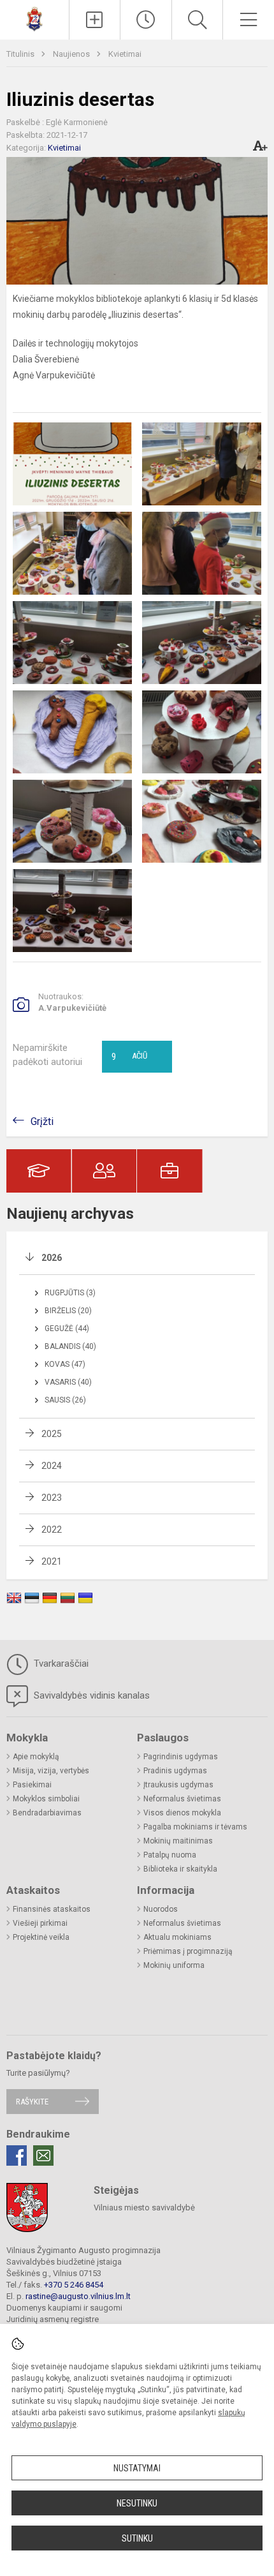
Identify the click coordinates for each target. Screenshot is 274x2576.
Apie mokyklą (36, 1757)
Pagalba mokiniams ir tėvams (195, 1827)
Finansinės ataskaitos (52, 1909)
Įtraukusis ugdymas (178, 1785)
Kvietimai (125, 54)
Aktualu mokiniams (177, 1937)
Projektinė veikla (41, 1937)
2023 (52, 1498)
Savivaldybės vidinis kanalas (90, 1695)
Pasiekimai (32, 1785)
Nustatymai (137, 2468)
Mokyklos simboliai (46, 1799)
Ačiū (129, 1057)
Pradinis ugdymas (175, 1771)
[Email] (43, 2155)
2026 (52, 1258)
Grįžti (42, 1121)
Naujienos (72, 54)
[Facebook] (17, 2155)
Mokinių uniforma (174, 1965)
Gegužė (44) (67, 1329)
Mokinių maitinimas (178, 1841)
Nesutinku (137, 2503)
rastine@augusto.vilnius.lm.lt (78, 2296)
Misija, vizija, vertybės (51, 1771)
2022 (52, 1530)
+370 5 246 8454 (74, 2285)
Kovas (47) (65, 1364)
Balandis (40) (70, 1346)
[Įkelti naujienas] (95, 20)
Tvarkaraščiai (60, 1664)
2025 (52, 1434)
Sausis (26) (65, 1400)
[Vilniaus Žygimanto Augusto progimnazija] (34, 18)
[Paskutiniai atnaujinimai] (146, 20)
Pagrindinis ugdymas (181, 1757)
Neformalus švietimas (182, 1799)
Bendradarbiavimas (47, 1813)
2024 (52, 1466)
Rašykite (32, 2102)
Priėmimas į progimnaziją (188, 1951)
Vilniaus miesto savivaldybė (144, 2207)
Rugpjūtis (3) (70, 1293)
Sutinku (137, 2538)
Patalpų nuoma (170, 1855)
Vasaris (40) (68, 1382)
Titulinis (21, 54)
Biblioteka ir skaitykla (180, 1869)
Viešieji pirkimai (40, 1923)
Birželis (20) (68, 1311)
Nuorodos (161, 1909)
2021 (52, 1561)
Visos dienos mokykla (182, 1813)
